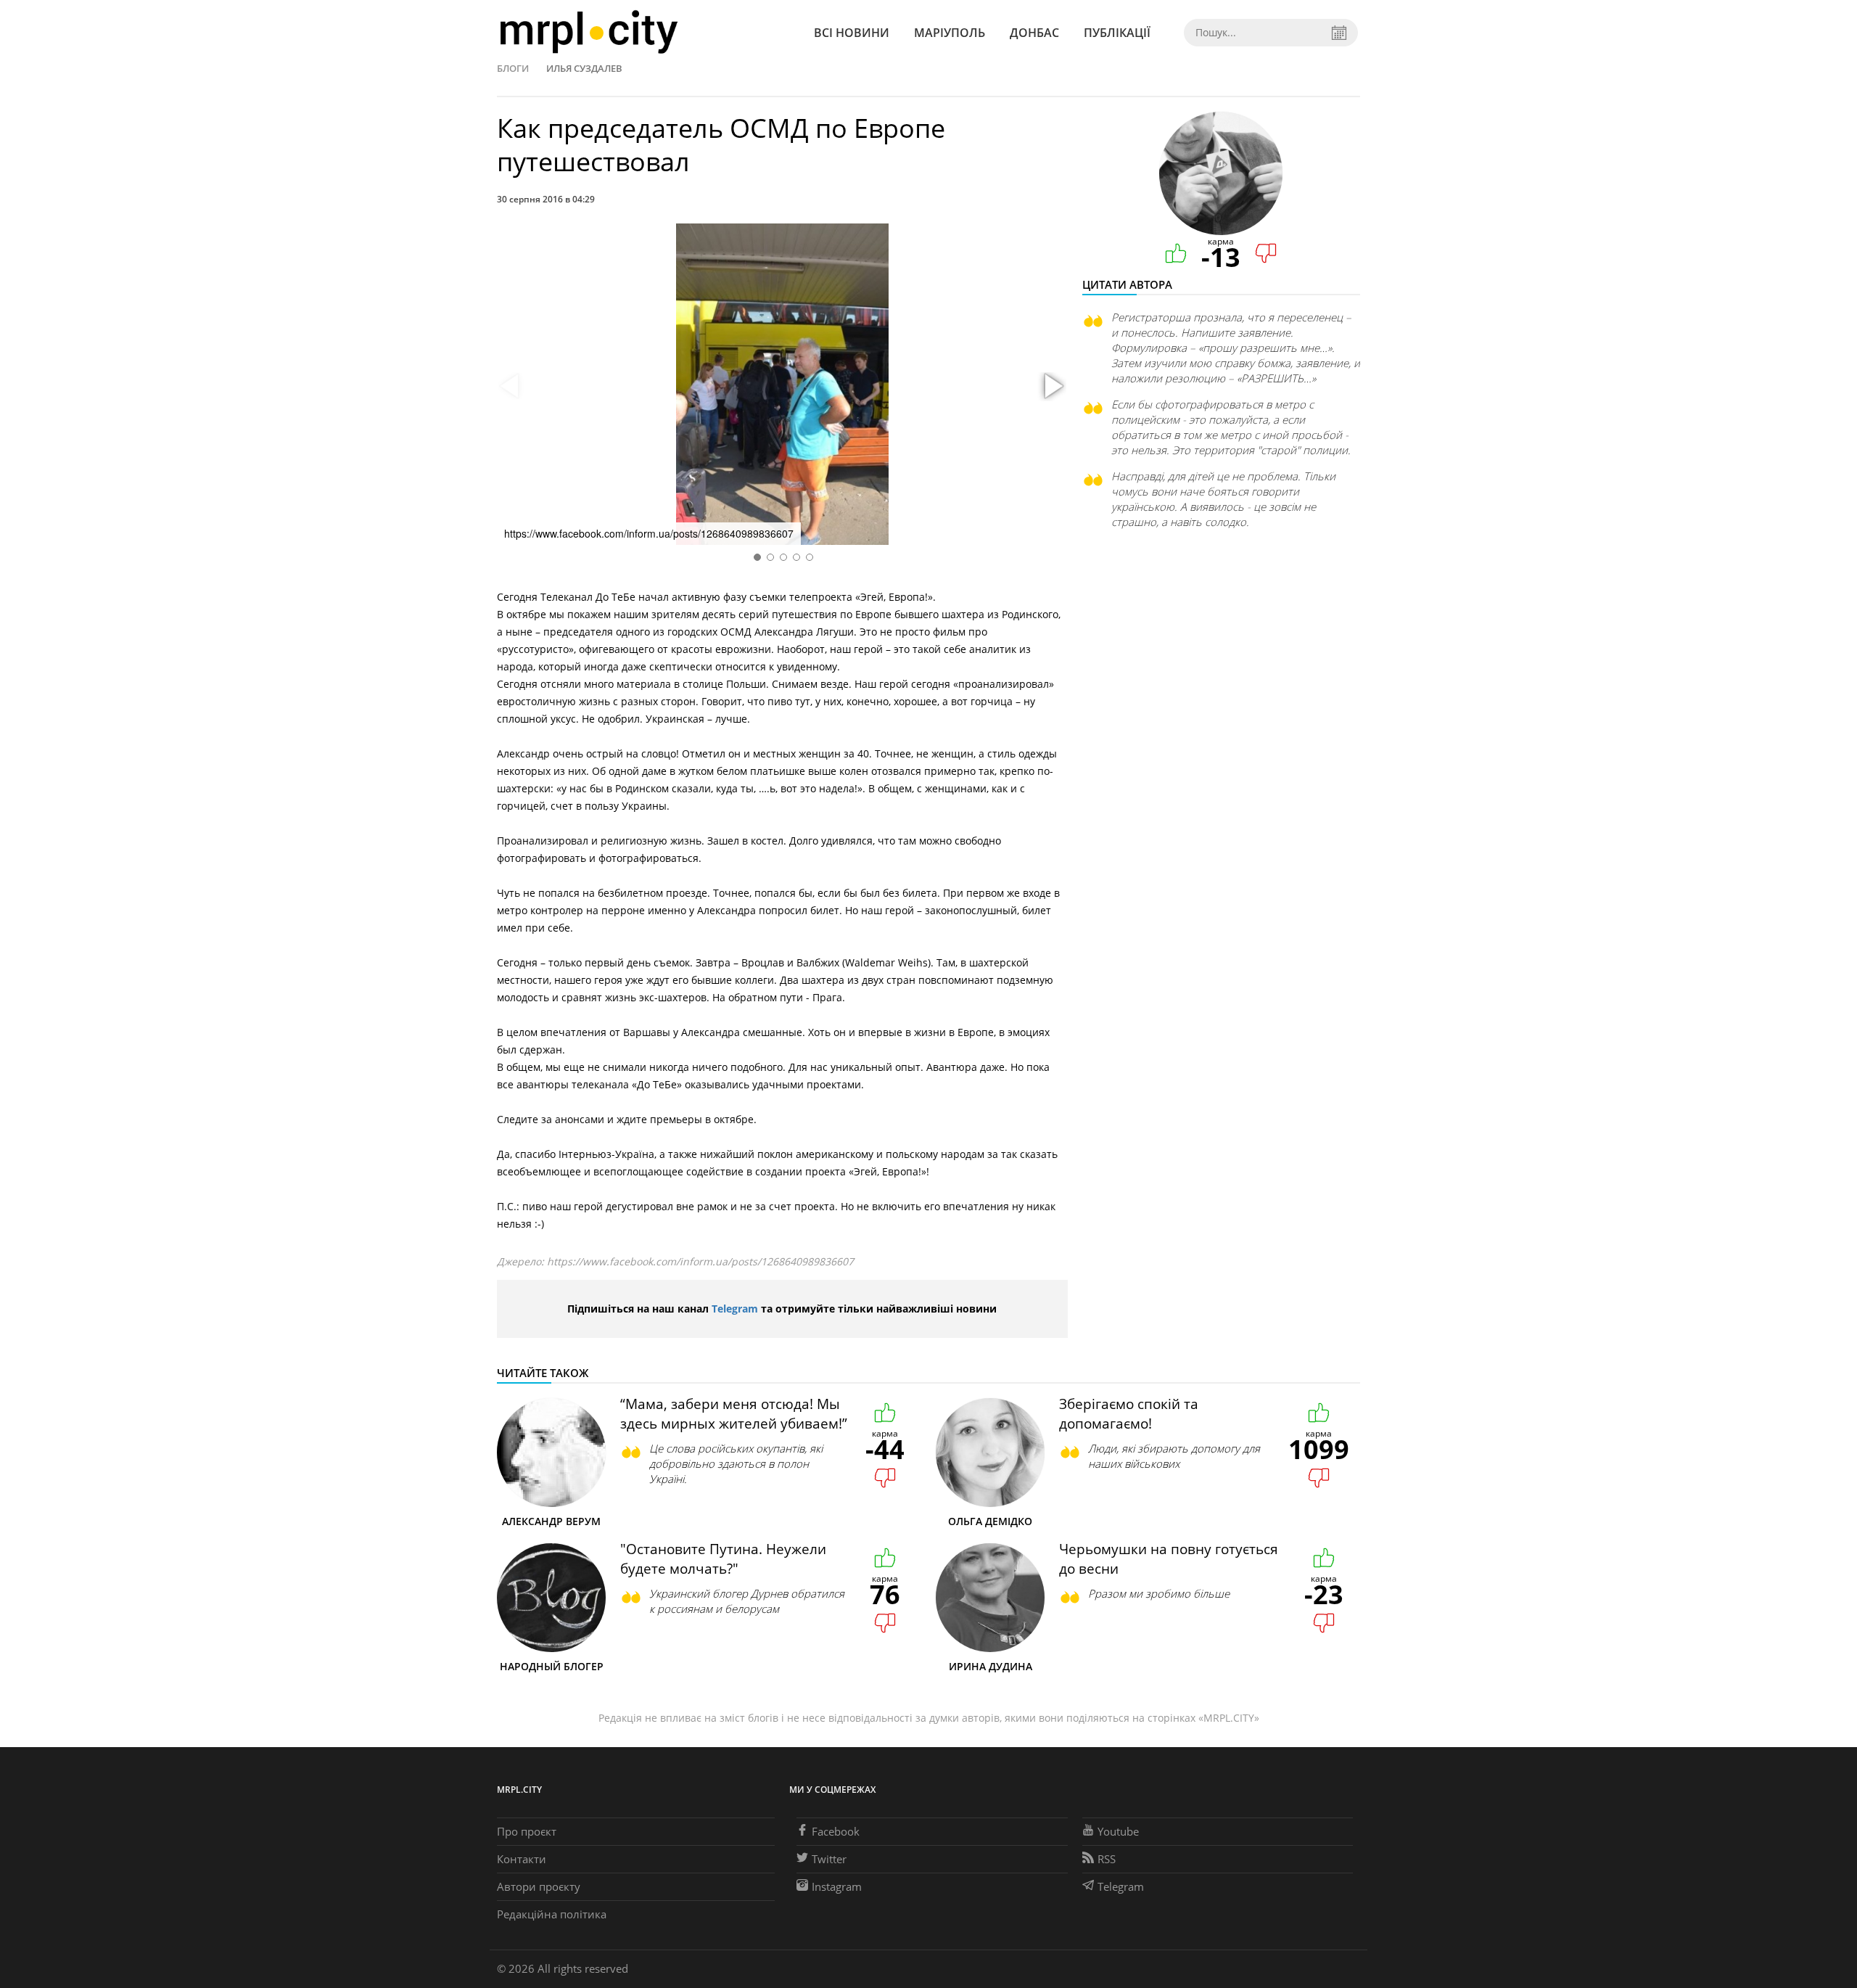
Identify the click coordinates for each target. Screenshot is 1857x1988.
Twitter (829, 1859)
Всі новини (852, 33)
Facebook (836, 1831)
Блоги (513, 68)
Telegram (735, 1309)
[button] (1052, 387)
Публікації (1117, 33)
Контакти (522, 1859)
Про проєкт (527, 1831)
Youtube (1118, 1831)
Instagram (837, 1886)
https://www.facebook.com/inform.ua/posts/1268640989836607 (700, 1261)
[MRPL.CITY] (589, 32)
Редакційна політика (552, 1914)
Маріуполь (950, 33)
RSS (1107, 1859)
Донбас (1034, 33)
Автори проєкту (539, 1886)
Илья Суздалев (584, 68)
